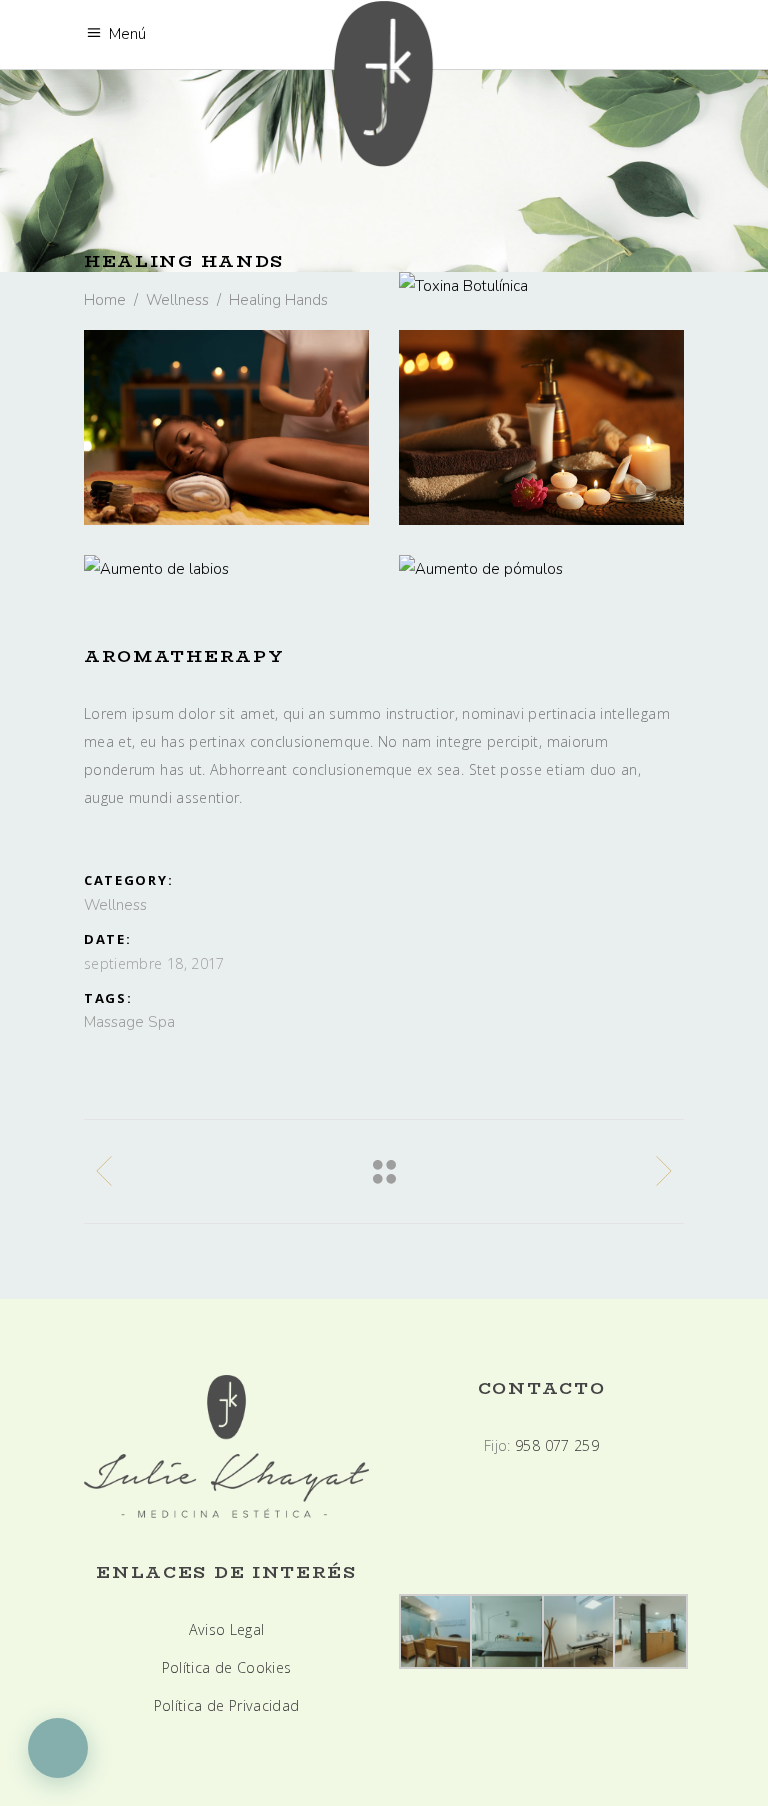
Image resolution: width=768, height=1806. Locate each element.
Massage (114, 1022)
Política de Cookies (227, 1667)
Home (105, 300)
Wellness (177, 300)
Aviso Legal (227, 1629)
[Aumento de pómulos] (541, 569)
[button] (58, 1748)
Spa (161, 1022)
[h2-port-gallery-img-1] (226, 427)
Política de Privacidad (227, 1705)
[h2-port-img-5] (541, 427)
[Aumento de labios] (226, 569)
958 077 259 (557, 1445)
